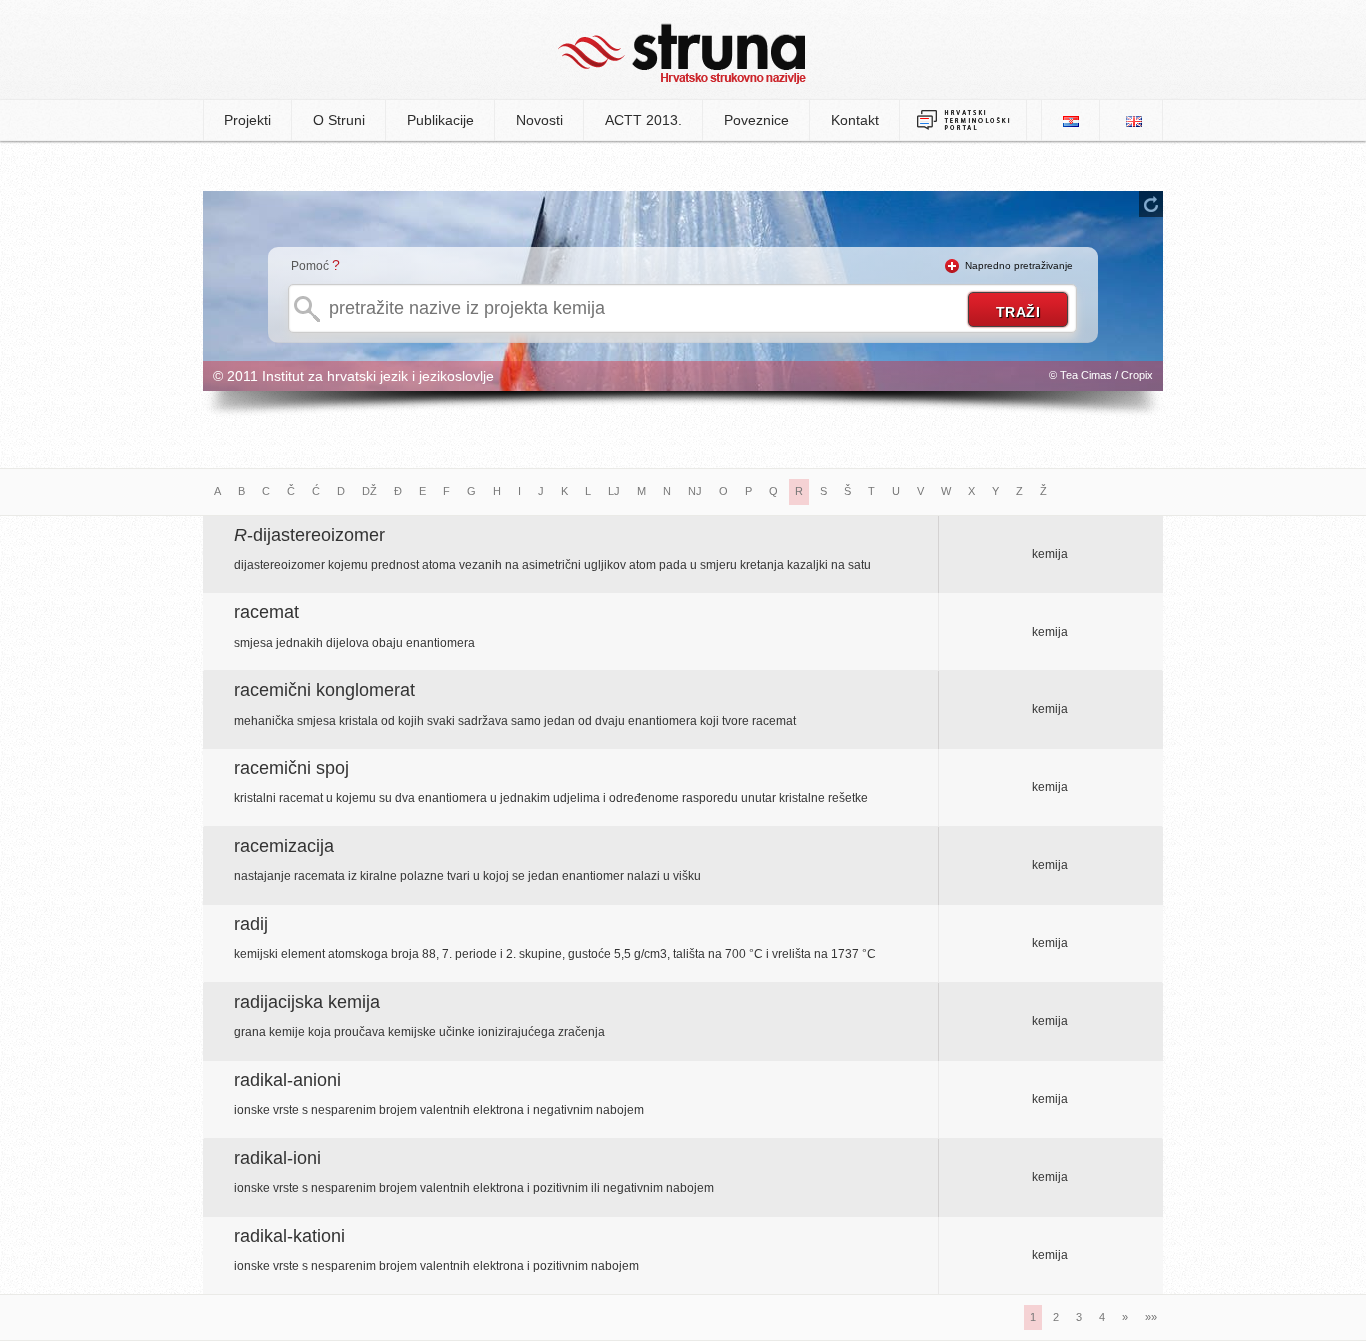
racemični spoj (291, 768)
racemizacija (284, 846)
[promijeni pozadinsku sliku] (1151, 204)
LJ (614, 491)
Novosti (539, 120)
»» (1151, 1317)
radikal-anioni (287, 1080)
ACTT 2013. (643, 120)
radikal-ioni (277, 1158)
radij (251, 924)
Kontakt (855, 120)
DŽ (369, 491)
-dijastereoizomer (309, 535)
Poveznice (756, 120)
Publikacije (440, 120)
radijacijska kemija (307, 1002)
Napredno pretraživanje (1019, 265)
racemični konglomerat (324, 690)
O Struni (339, 120)
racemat (266, 612)
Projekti (247, 120)
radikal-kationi (289, 1236)
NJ (695, 491)
